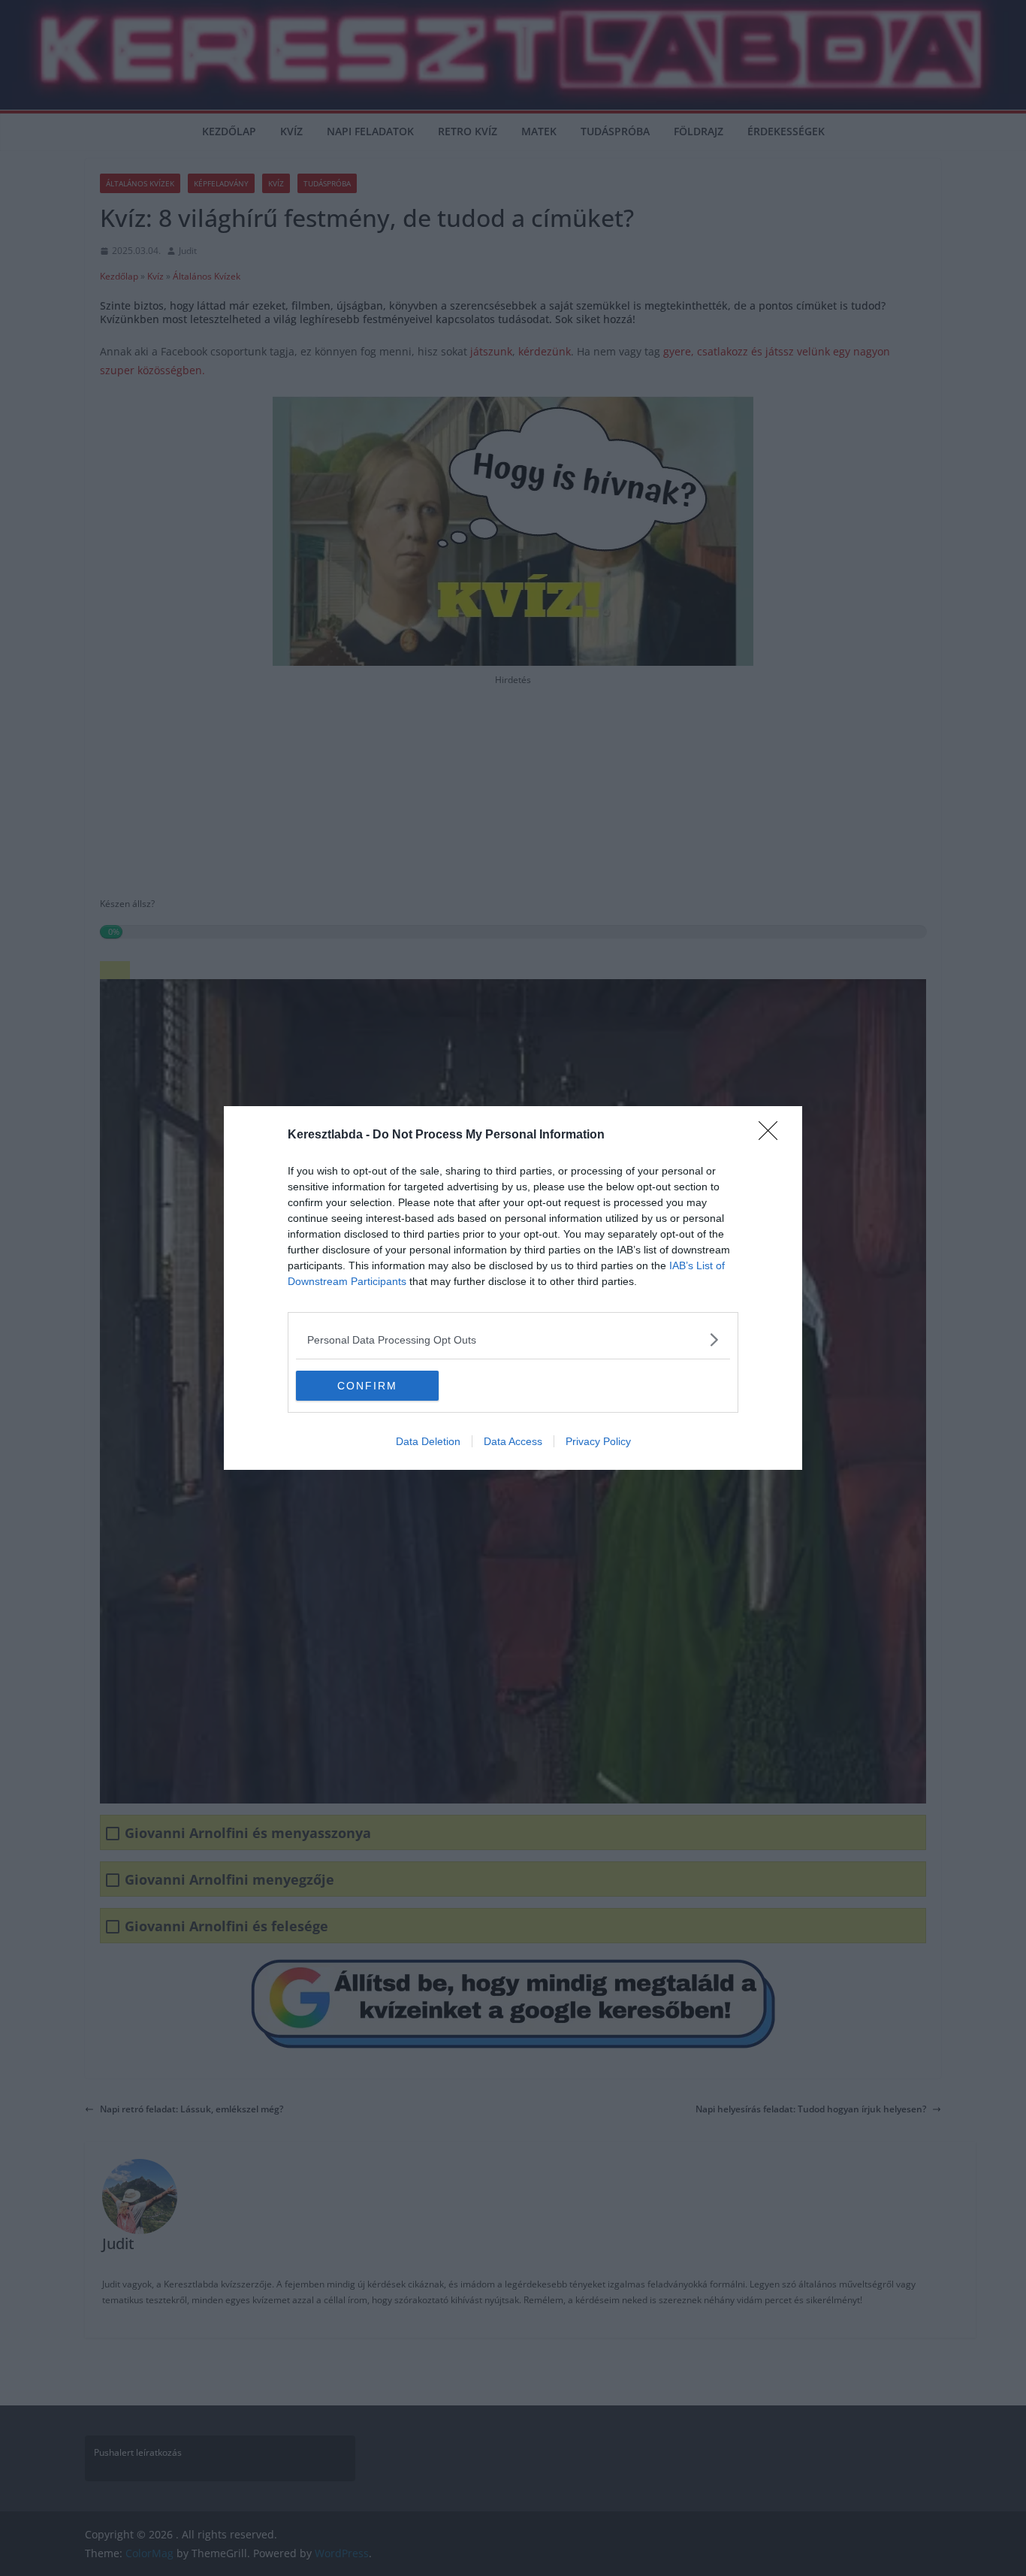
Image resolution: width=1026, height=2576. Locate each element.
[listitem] (513, 1339)
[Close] (773, 1135)
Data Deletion (428, 1441)
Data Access (513, 1441)
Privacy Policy (598, 1441)
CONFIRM (367, 1386)
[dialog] (513, 1288)
